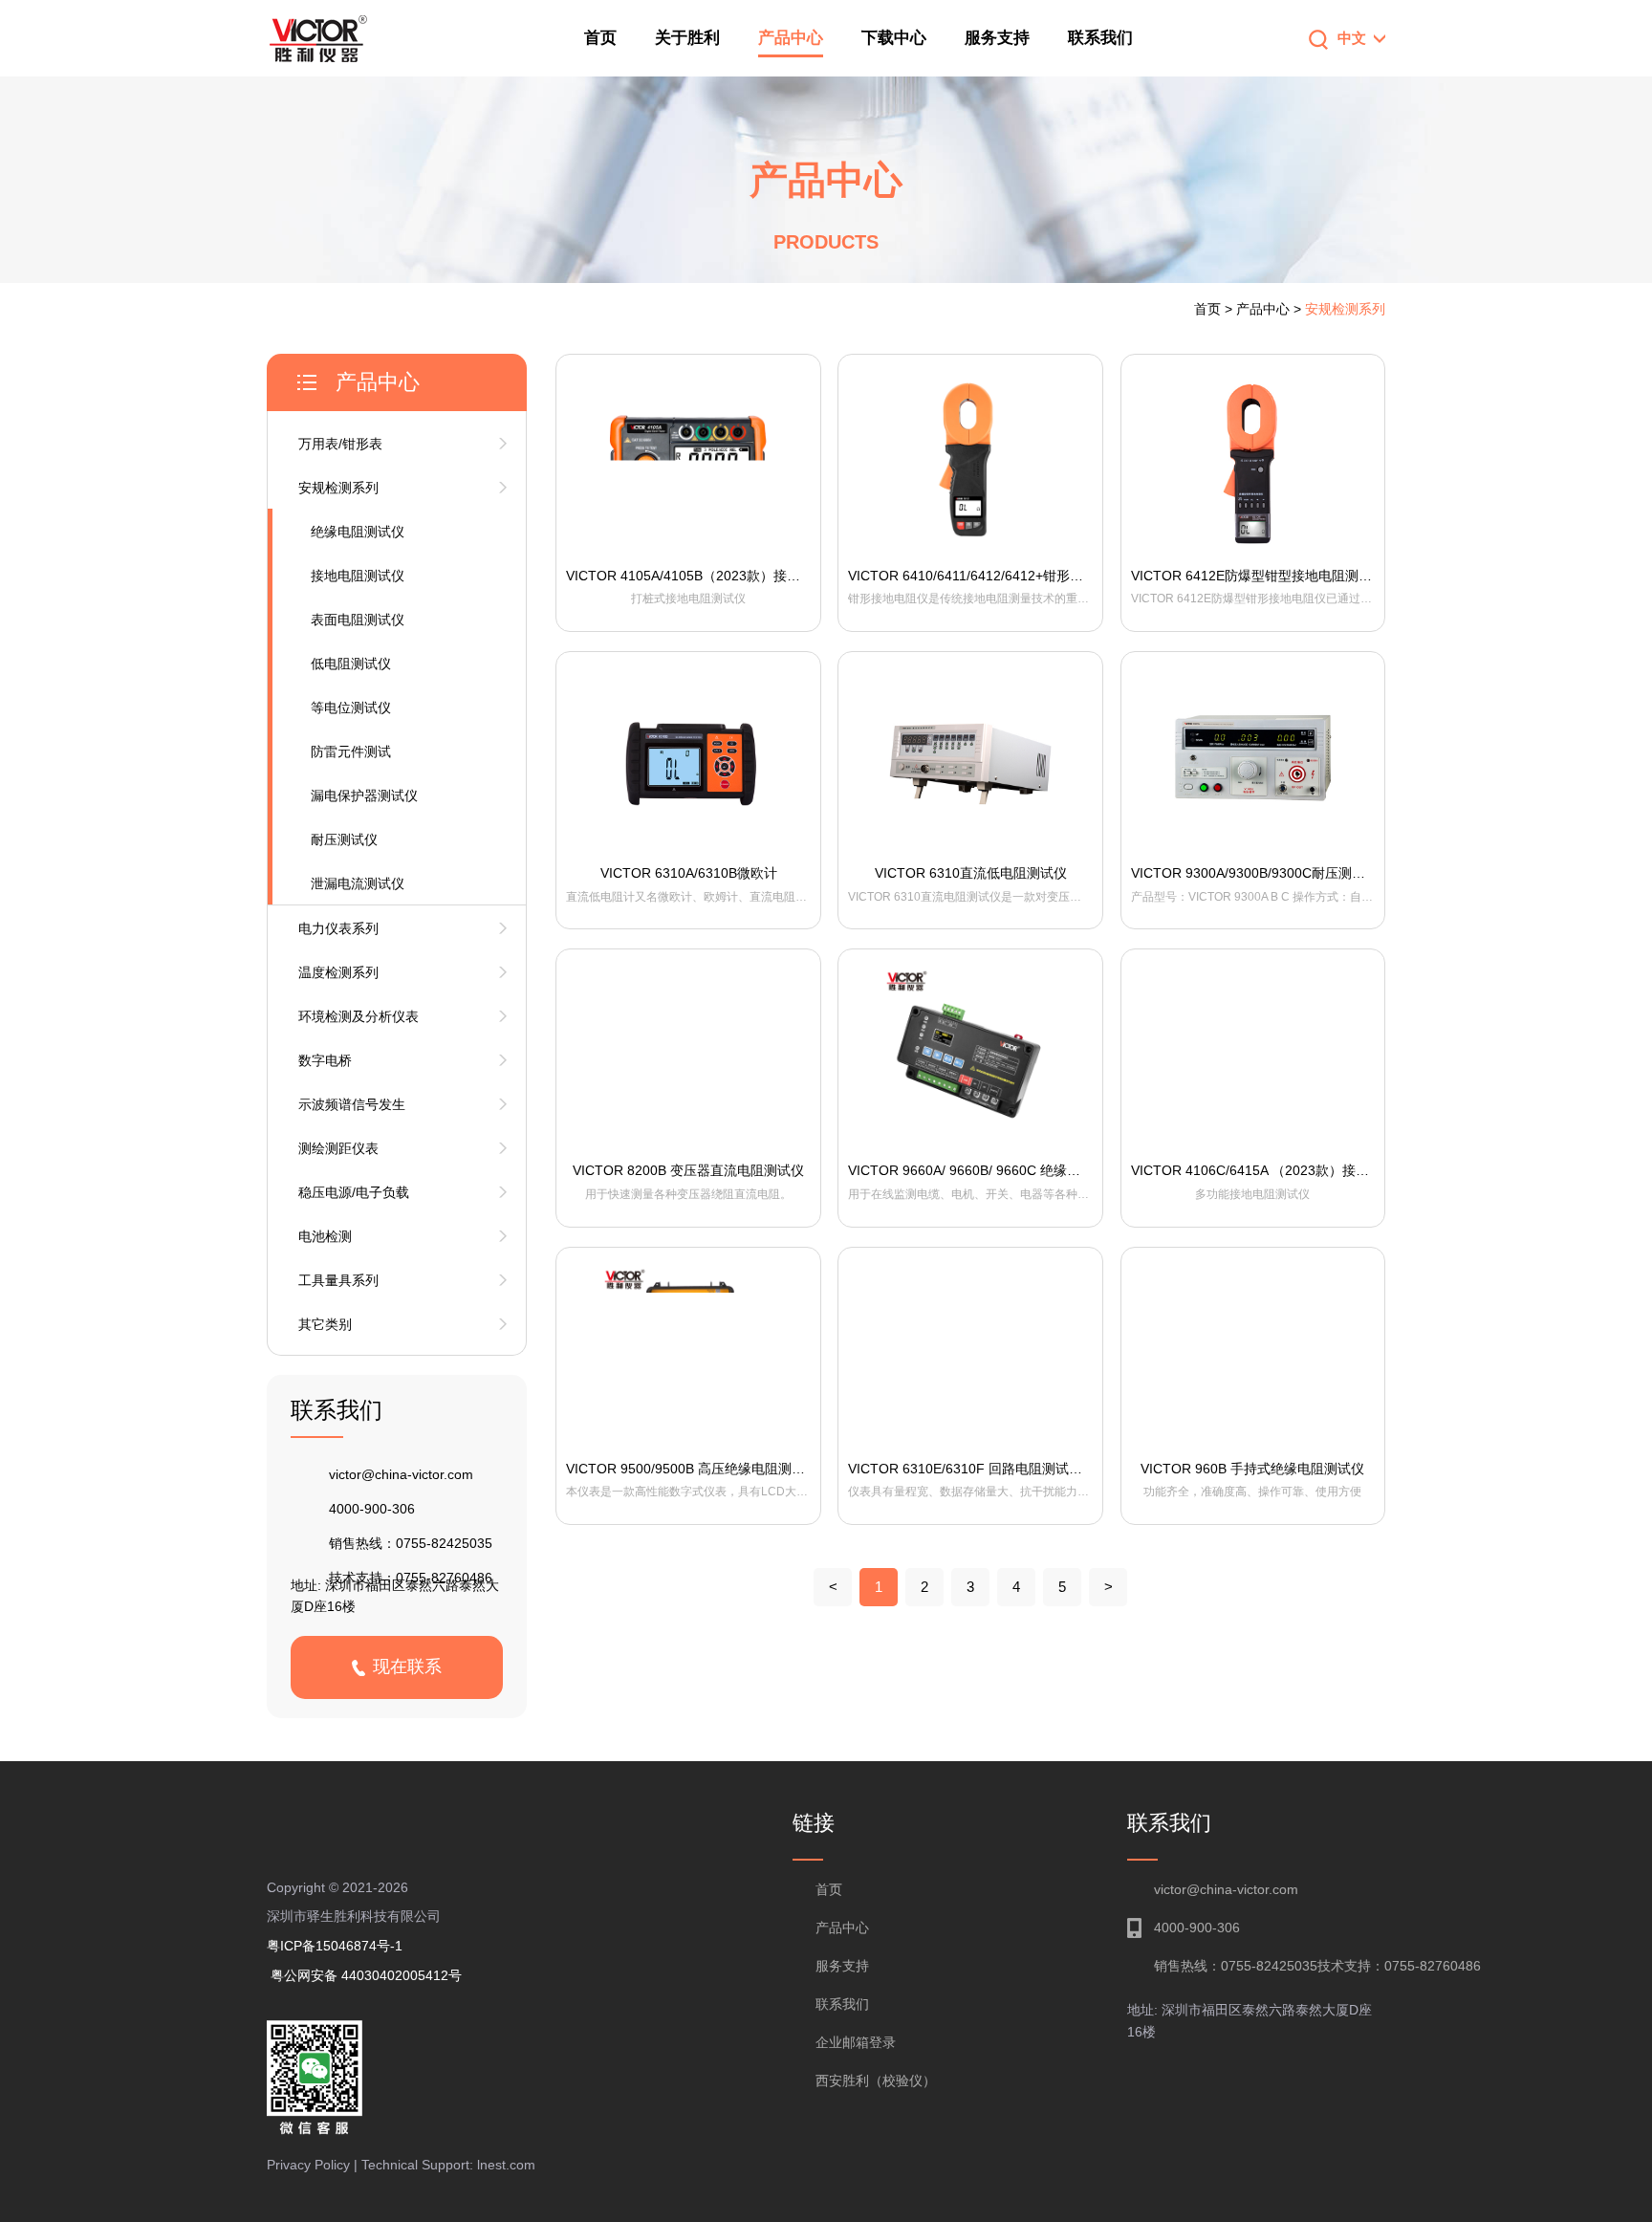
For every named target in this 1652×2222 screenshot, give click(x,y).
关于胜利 (687, 38)
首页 (600, 38)
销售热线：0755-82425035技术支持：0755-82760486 (1270, 1966)
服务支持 (997, 38)
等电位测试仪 (351, 708)
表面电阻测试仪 (358, 620)
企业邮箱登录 (856, 2042)
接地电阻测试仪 (358, 576)
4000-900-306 (372, 1509)
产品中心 (791, 38)
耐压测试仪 (344, 839)
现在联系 (407, 1666)
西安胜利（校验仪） (876, 2080)
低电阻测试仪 (351, 664)
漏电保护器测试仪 (364, 795)
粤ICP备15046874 (328, 1946)
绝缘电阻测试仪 (358, 532)
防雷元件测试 (351, 752)
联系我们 (1100, 38)
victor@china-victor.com (401, 1474)
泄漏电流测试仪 (358, 883)
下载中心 (894, 38)
